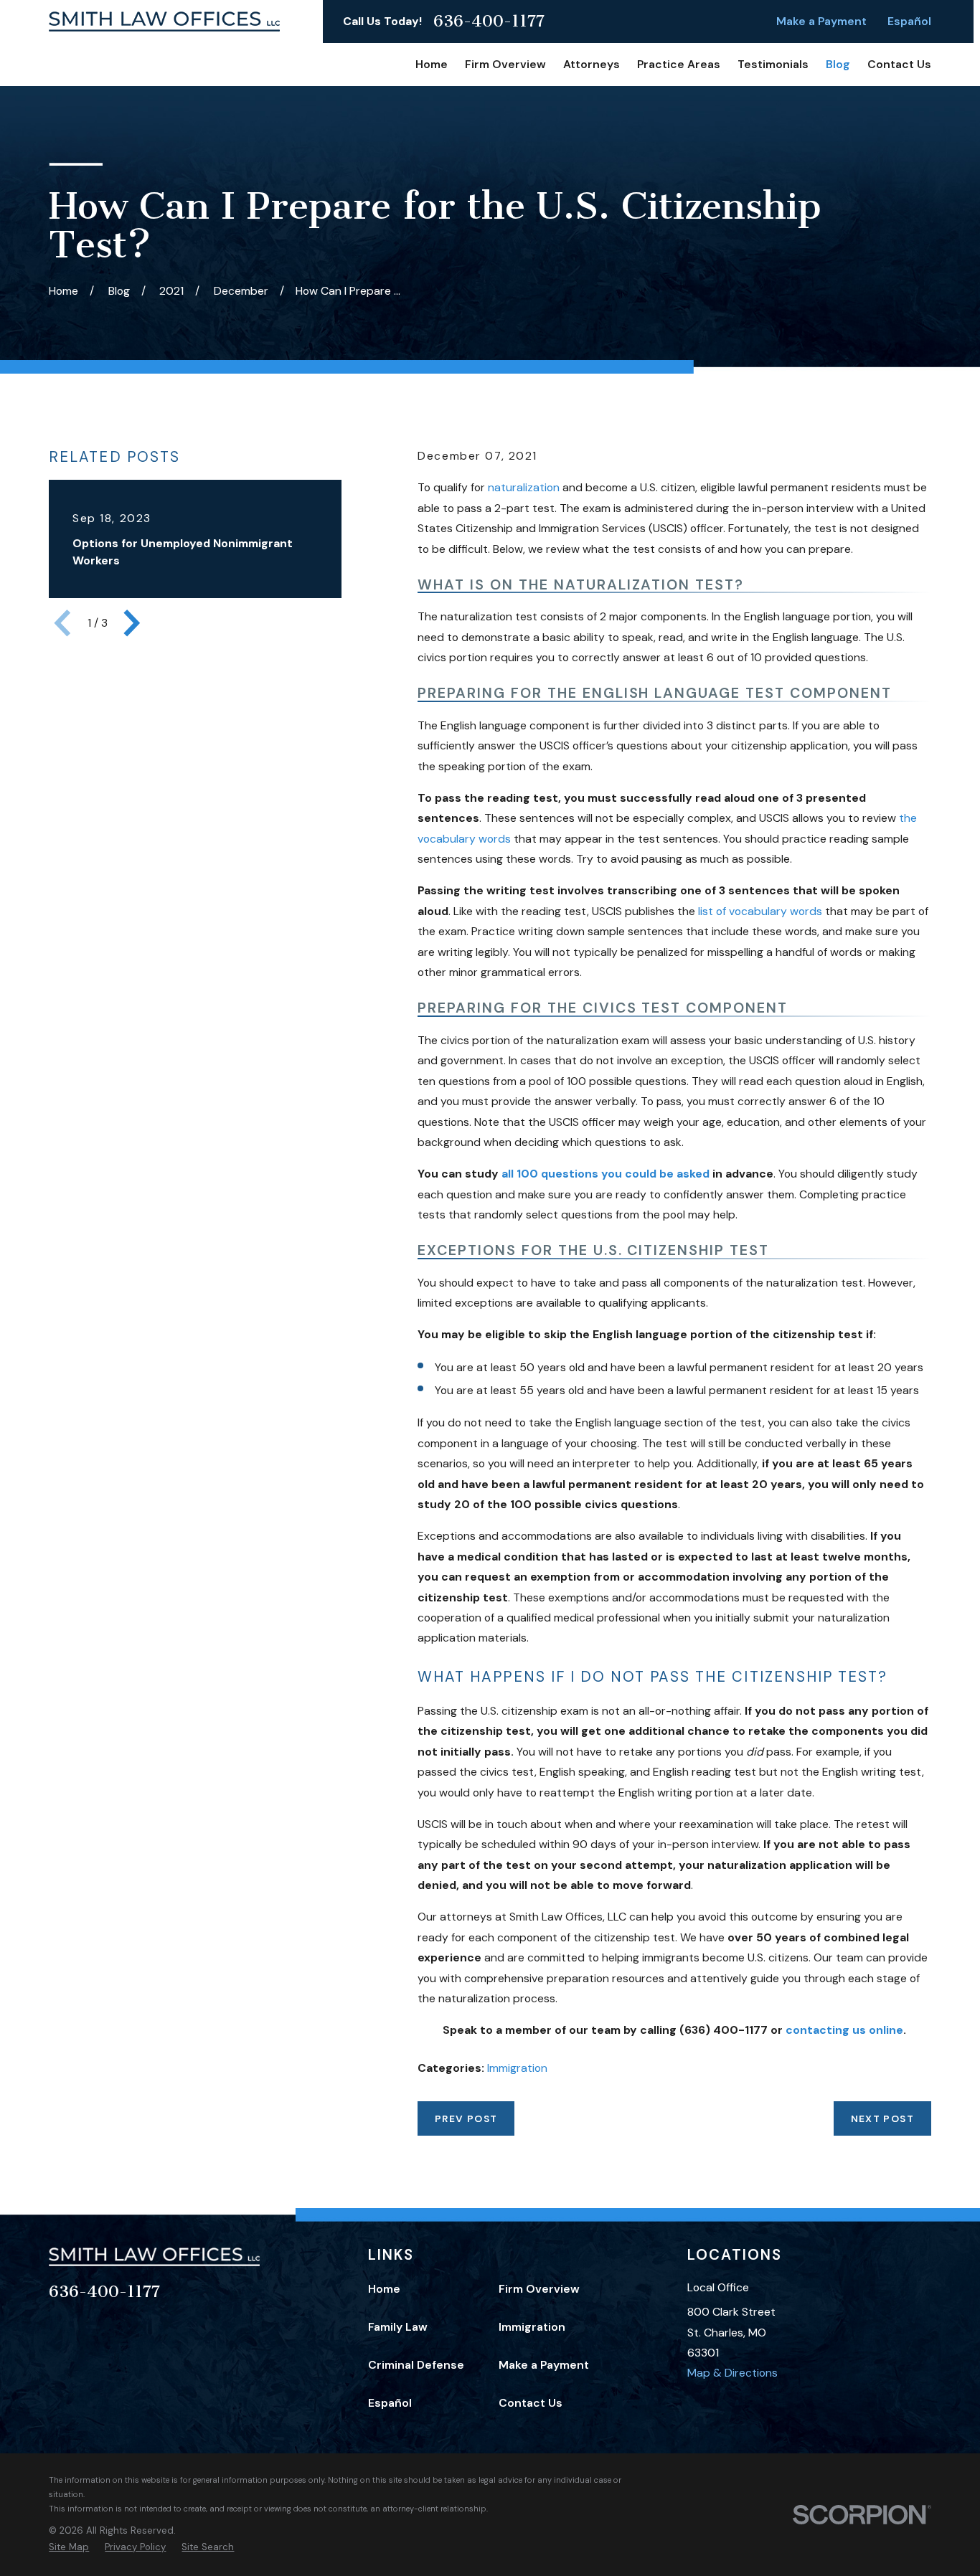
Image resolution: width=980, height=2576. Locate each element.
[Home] (164, 22)
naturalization (524, 487)
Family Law (398, 2327)
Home (384, 2289)
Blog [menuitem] (838, 64)
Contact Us (531, 2403)
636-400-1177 (489, 21)
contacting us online (844, 2030)
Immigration (517, 2068)
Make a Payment (821, 21)
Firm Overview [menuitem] (505, 64)
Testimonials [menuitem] (773, 64)
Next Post (882, 2118)
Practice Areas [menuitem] (679, 64)
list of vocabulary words (760, 911)
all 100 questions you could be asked (606, 1174)
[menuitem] (69, 2547)
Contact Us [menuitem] (899, 64)
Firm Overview (539, 2289)
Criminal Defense (416, 2365)
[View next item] (132, 623)
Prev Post (466, 2118)
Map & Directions (732, 2373)
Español (909, 21)
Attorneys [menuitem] (592, 64)
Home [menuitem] (432, 64)
